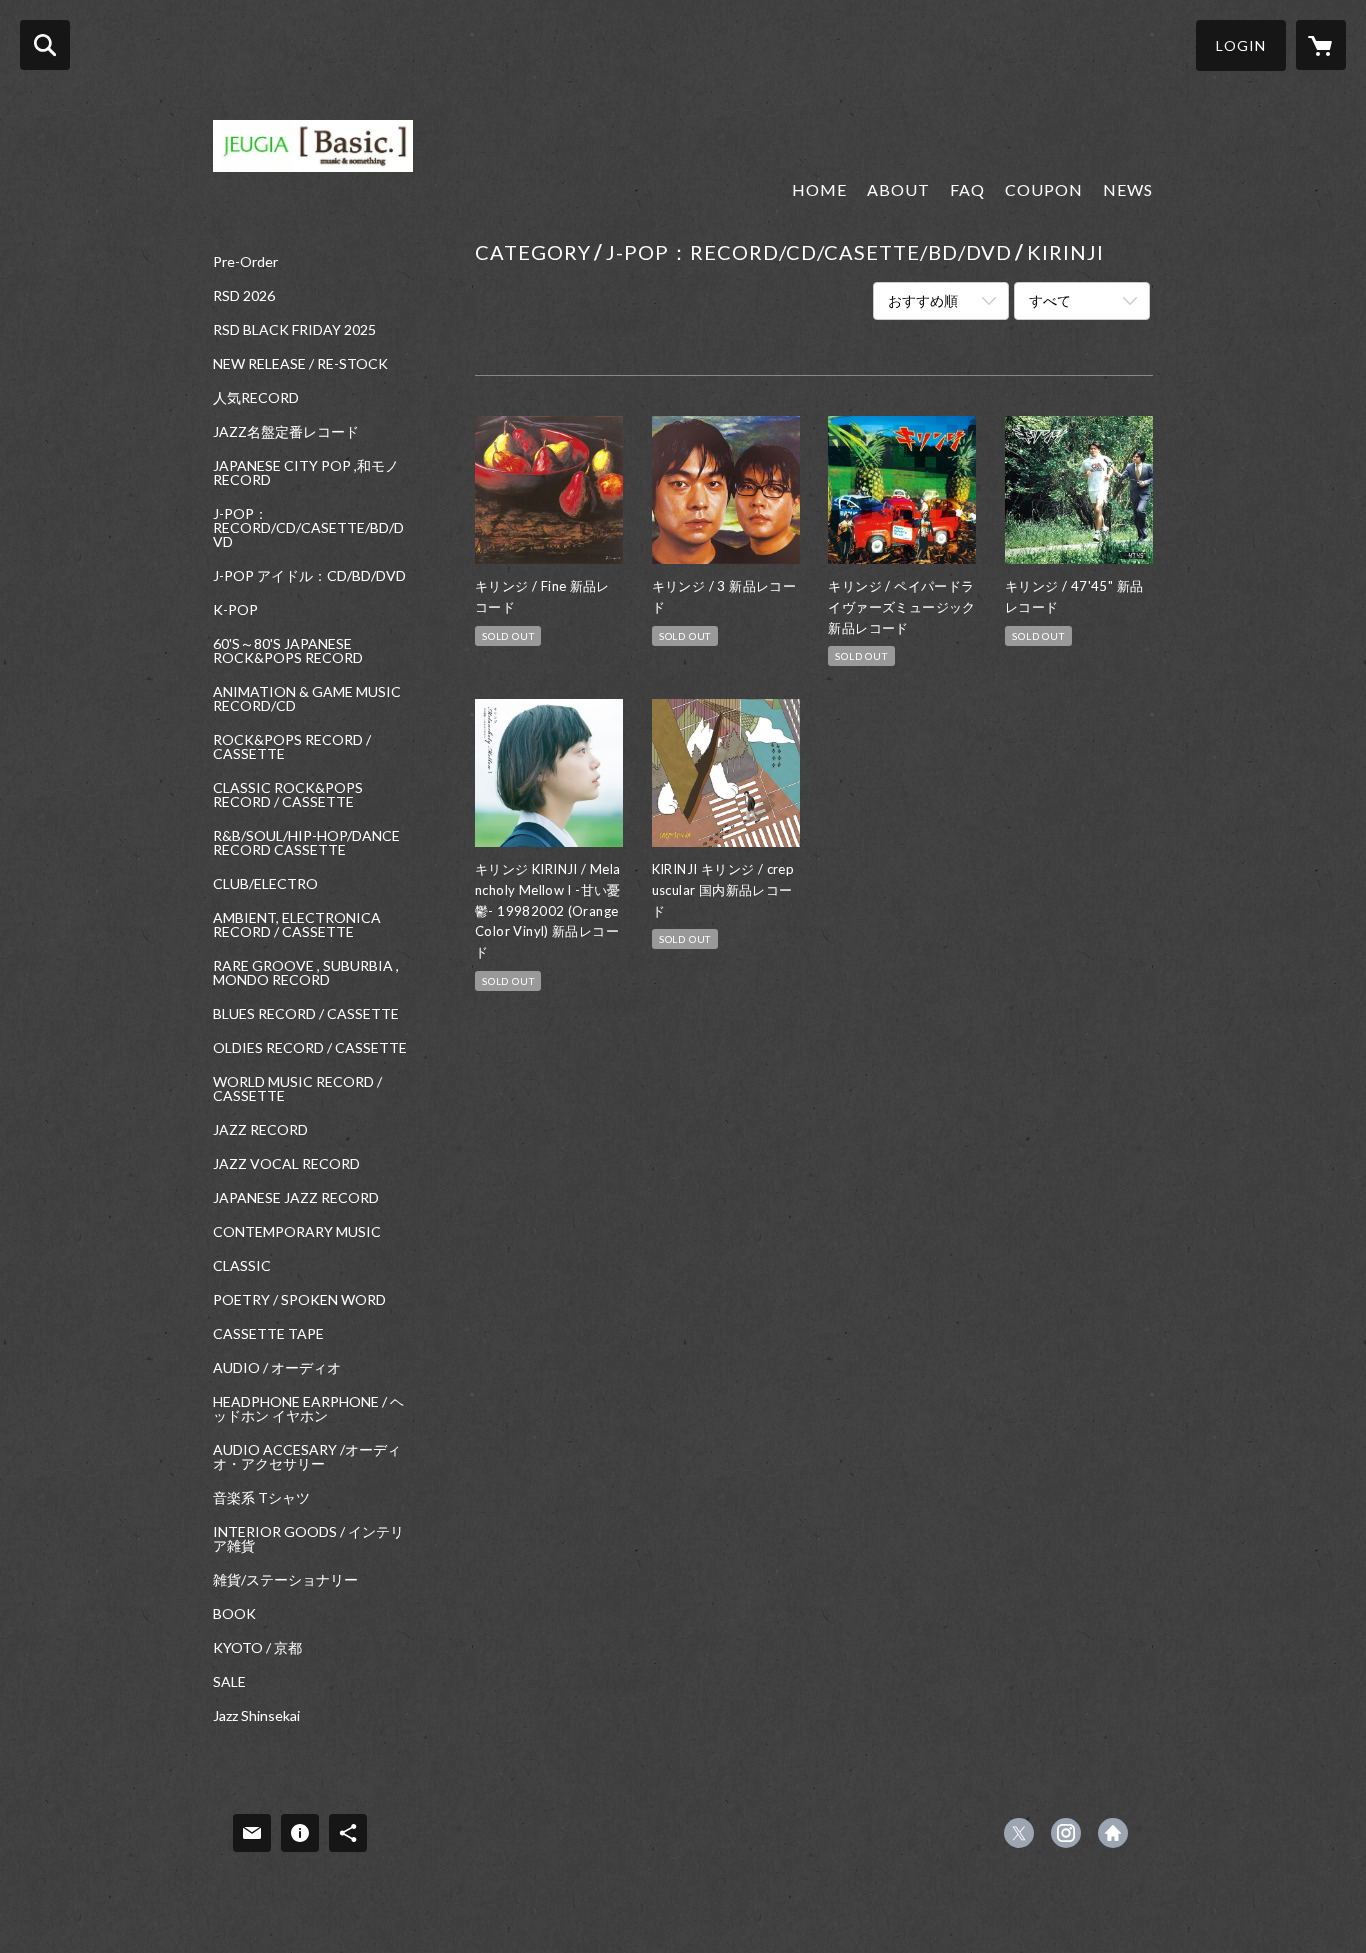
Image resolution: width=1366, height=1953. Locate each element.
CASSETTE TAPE (268, 1334)
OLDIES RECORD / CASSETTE (310, 1048)
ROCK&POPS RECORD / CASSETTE (292, 747)
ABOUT (898, 189)
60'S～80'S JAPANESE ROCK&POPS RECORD (288, 651)
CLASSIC (242, 1266)
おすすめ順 (923, 300)
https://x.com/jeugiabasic (1019, 1833)
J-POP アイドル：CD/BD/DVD (309, 576)
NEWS (1128, 189)
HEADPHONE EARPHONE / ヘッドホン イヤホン (308, 1409)
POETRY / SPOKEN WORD (299, 1300)
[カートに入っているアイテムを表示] (1321, 45)
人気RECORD (256, 398)
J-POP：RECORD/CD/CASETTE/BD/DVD (308, 528)
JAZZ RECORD (260, 1130)
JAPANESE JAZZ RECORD (296, 1198)
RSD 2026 (244, 296)
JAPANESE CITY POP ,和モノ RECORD (306, 473)
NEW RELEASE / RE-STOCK (300, 364)
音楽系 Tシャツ (261, 1498)
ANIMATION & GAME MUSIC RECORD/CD (307, 699)
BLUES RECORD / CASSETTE (306, 1014)
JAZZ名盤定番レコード (286, 432)
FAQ (967, 189)
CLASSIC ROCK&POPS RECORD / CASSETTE (288, 795)
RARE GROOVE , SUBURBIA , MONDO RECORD (306, 973)
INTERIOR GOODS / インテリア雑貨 (308, 1539)
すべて (1050, 300)
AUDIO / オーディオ (277, 1368)
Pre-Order (245, 262)
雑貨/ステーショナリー (285, 1580)
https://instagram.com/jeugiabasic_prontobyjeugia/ (1066, 1833)
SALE (229, 1682)
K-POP (235, 610)
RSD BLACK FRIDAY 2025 (294, 330)
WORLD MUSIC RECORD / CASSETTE (297, 1089)
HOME (819, 189)
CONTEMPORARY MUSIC (297, 1232)
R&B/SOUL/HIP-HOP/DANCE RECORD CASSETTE (306, 843)
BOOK (234, 1614)
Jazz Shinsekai (256, 1716)
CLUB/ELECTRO (265, 884)
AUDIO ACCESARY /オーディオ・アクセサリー (307, 1457)
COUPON (1044, 189)
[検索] (45, 45)
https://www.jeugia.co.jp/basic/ (1113, 1833)
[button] (1241, 45)
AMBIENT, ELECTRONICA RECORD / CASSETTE (297, 925)
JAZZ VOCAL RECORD (286, 1164)
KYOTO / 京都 (257, 1648)
